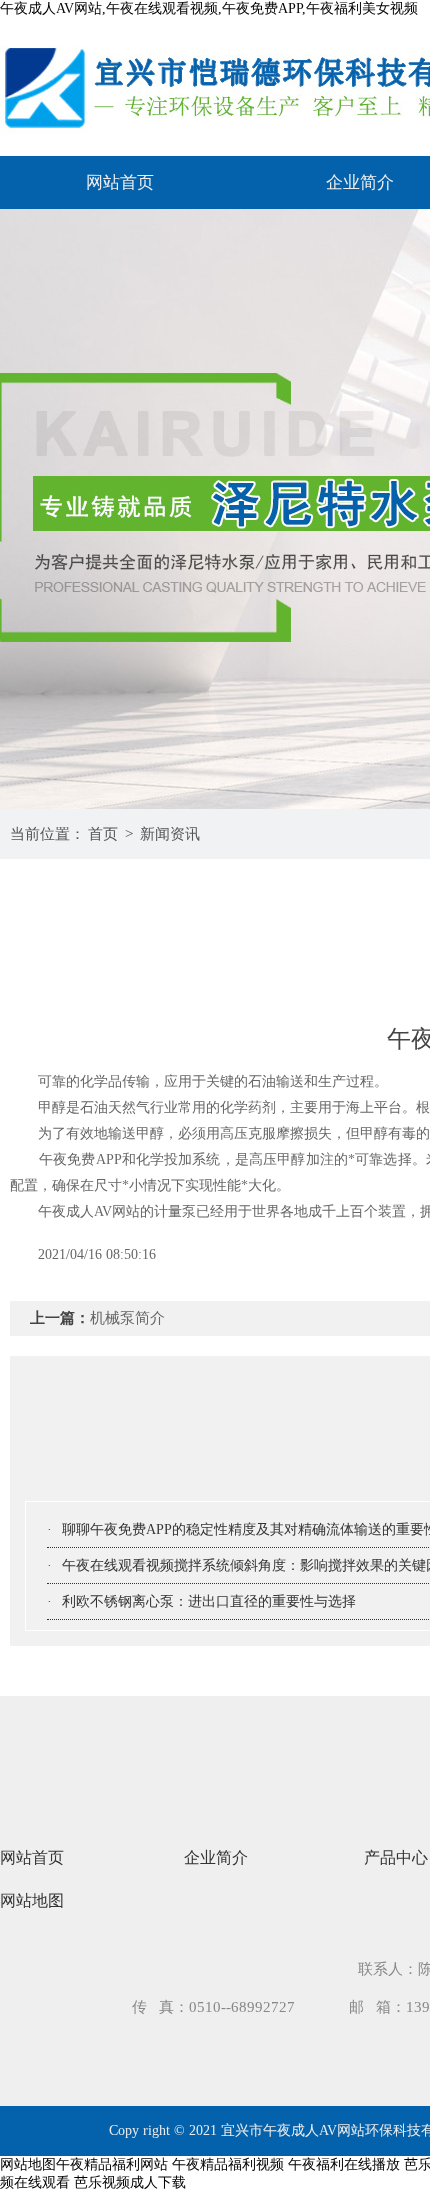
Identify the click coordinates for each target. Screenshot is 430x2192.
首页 (103, 834)
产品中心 (396, 1857)
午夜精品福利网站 (112, 2164)
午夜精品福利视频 (228, 2164)
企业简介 (216, 1857)
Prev (35, 509)
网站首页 (120, 182)
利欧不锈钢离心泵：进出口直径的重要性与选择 (209, 1601)
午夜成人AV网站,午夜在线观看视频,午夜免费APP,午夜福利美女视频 (209, 8)
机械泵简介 (127, 1318)
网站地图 (32, 1900)
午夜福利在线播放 (344, 2164)
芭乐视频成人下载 (130, 2182)
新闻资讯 (170, 834)
